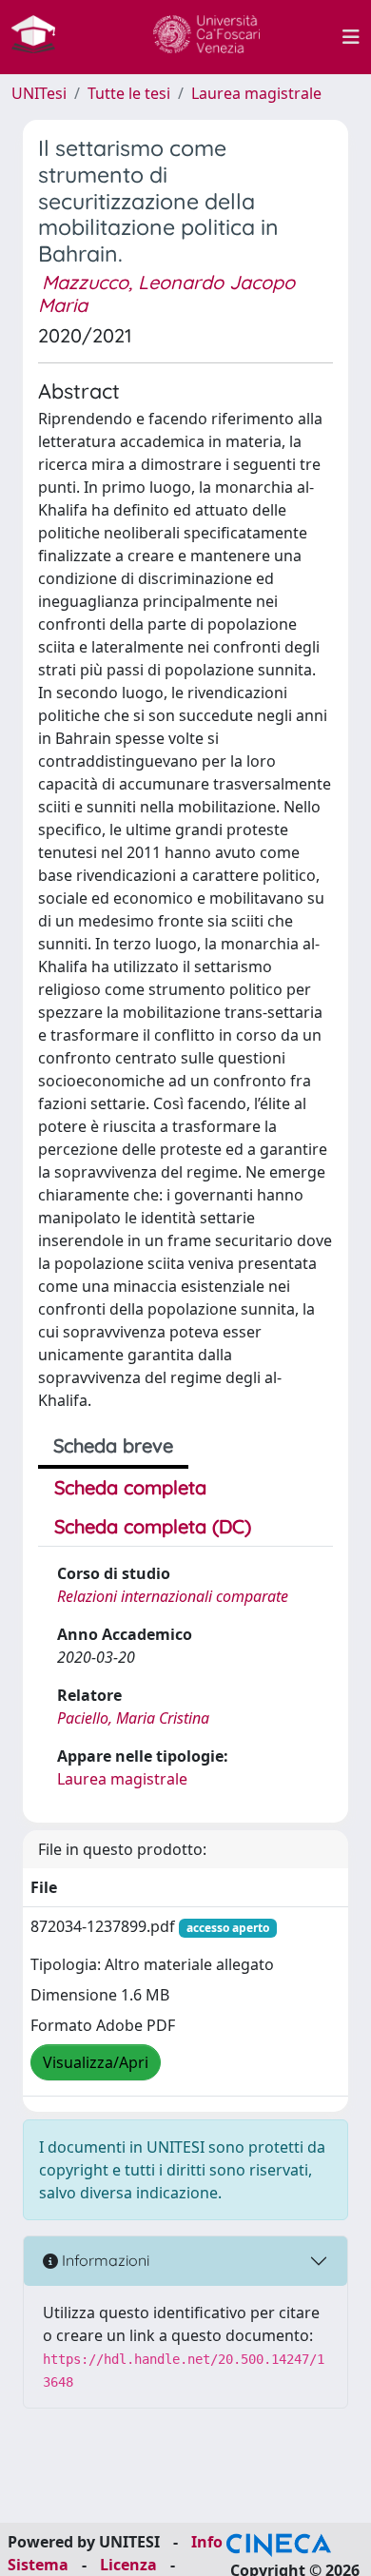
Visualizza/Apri (96, 2062)
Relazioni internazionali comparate (173, 1596)
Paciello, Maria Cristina (133, 1718)
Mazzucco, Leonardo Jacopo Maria (166, 293)
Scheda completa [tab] (130, 1487)
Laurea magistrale (256, 93)
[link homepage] (41, 37)
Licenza (128, 2565)
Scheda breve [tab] (113, 1445)
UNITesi (39, 93)
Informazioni (104, 2260)
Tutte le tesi (129, 93)
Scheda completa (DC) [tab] (153, 1526)
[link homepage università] (206, 37)
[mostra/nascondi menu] (351, 37)
